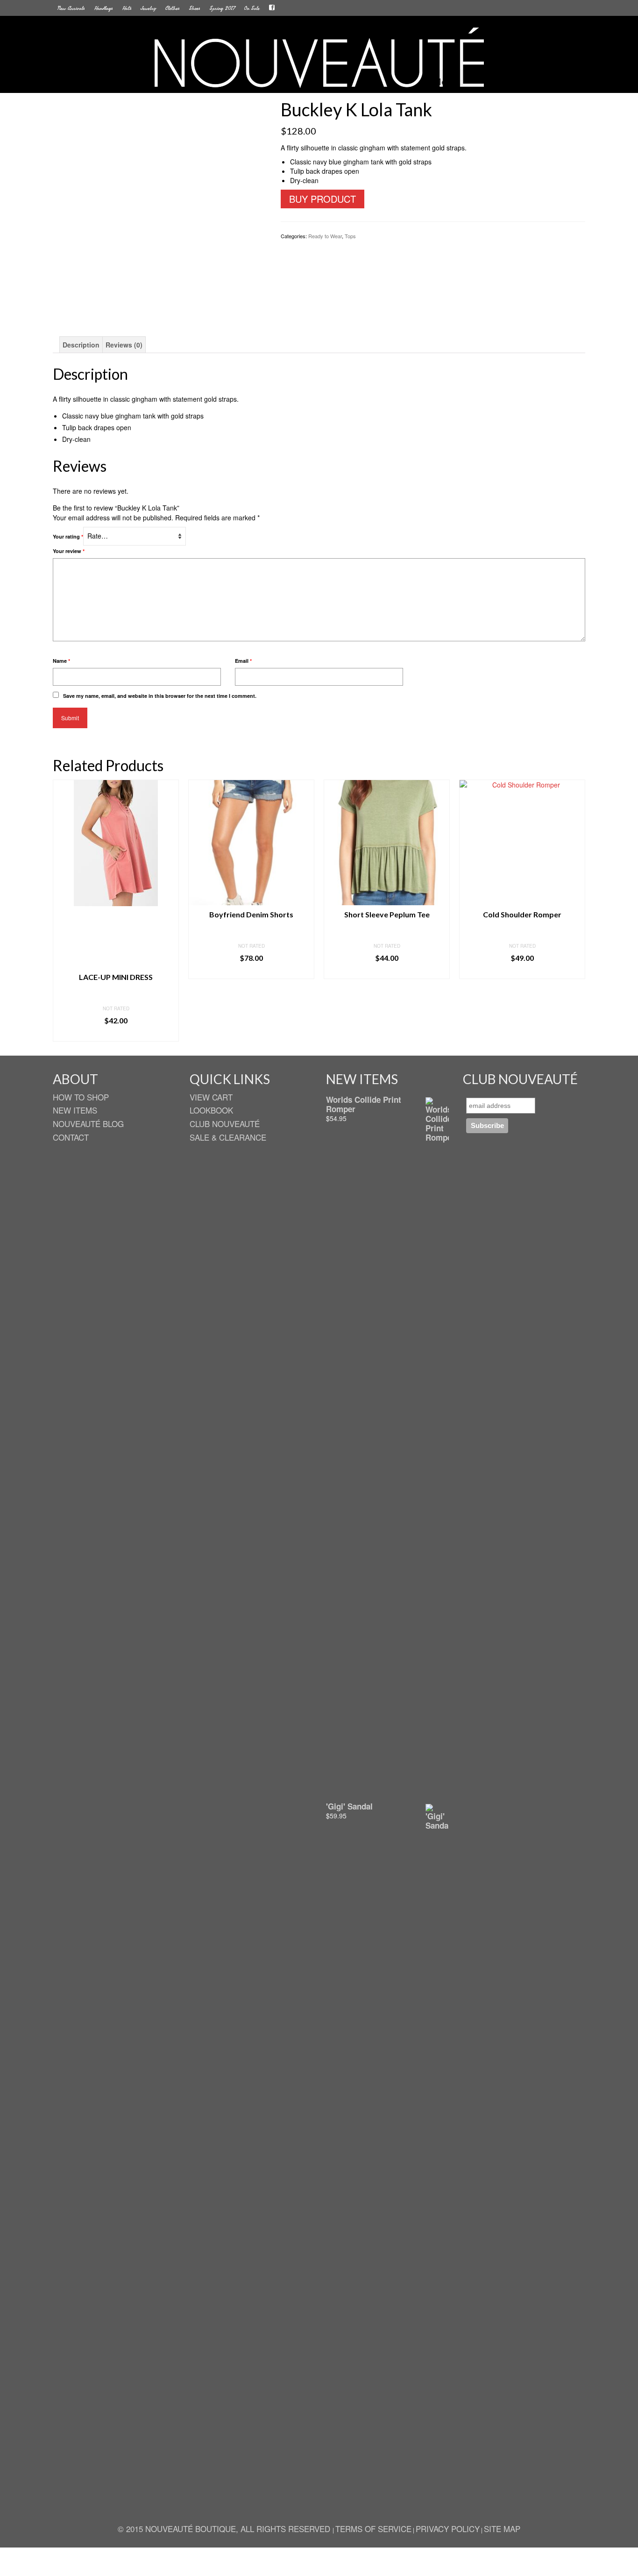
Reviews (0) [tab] (124, 345)
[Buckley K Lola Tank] (160, 206)
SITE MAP (502, 2529)
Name (61, 661)
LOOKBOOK (211, 1110)
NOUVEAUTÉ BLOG (88, 1124)
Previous (61, 911)
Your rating (68, 536)
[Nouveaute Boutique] (319, 58)
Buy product (323, 199)
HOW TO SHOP (81, 1097)
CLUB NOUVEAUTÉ (225, 1124)
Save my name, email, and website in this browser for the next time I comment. (160, 696)
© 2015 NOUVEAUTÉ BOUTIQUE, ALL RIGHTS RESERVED (225, 2529)
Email (243, 661)
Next (577, 911)
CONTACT (71, 1137)
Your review (69, 551)
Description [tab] (81, 345)
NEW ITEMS (75, 1110)
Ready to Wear (325, 236)
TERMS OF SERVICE (373, 2529)
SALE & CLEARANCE (228, 1137)
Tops (350, 236)
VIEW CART (211, 1097)
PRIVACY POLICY (448, 2529)
